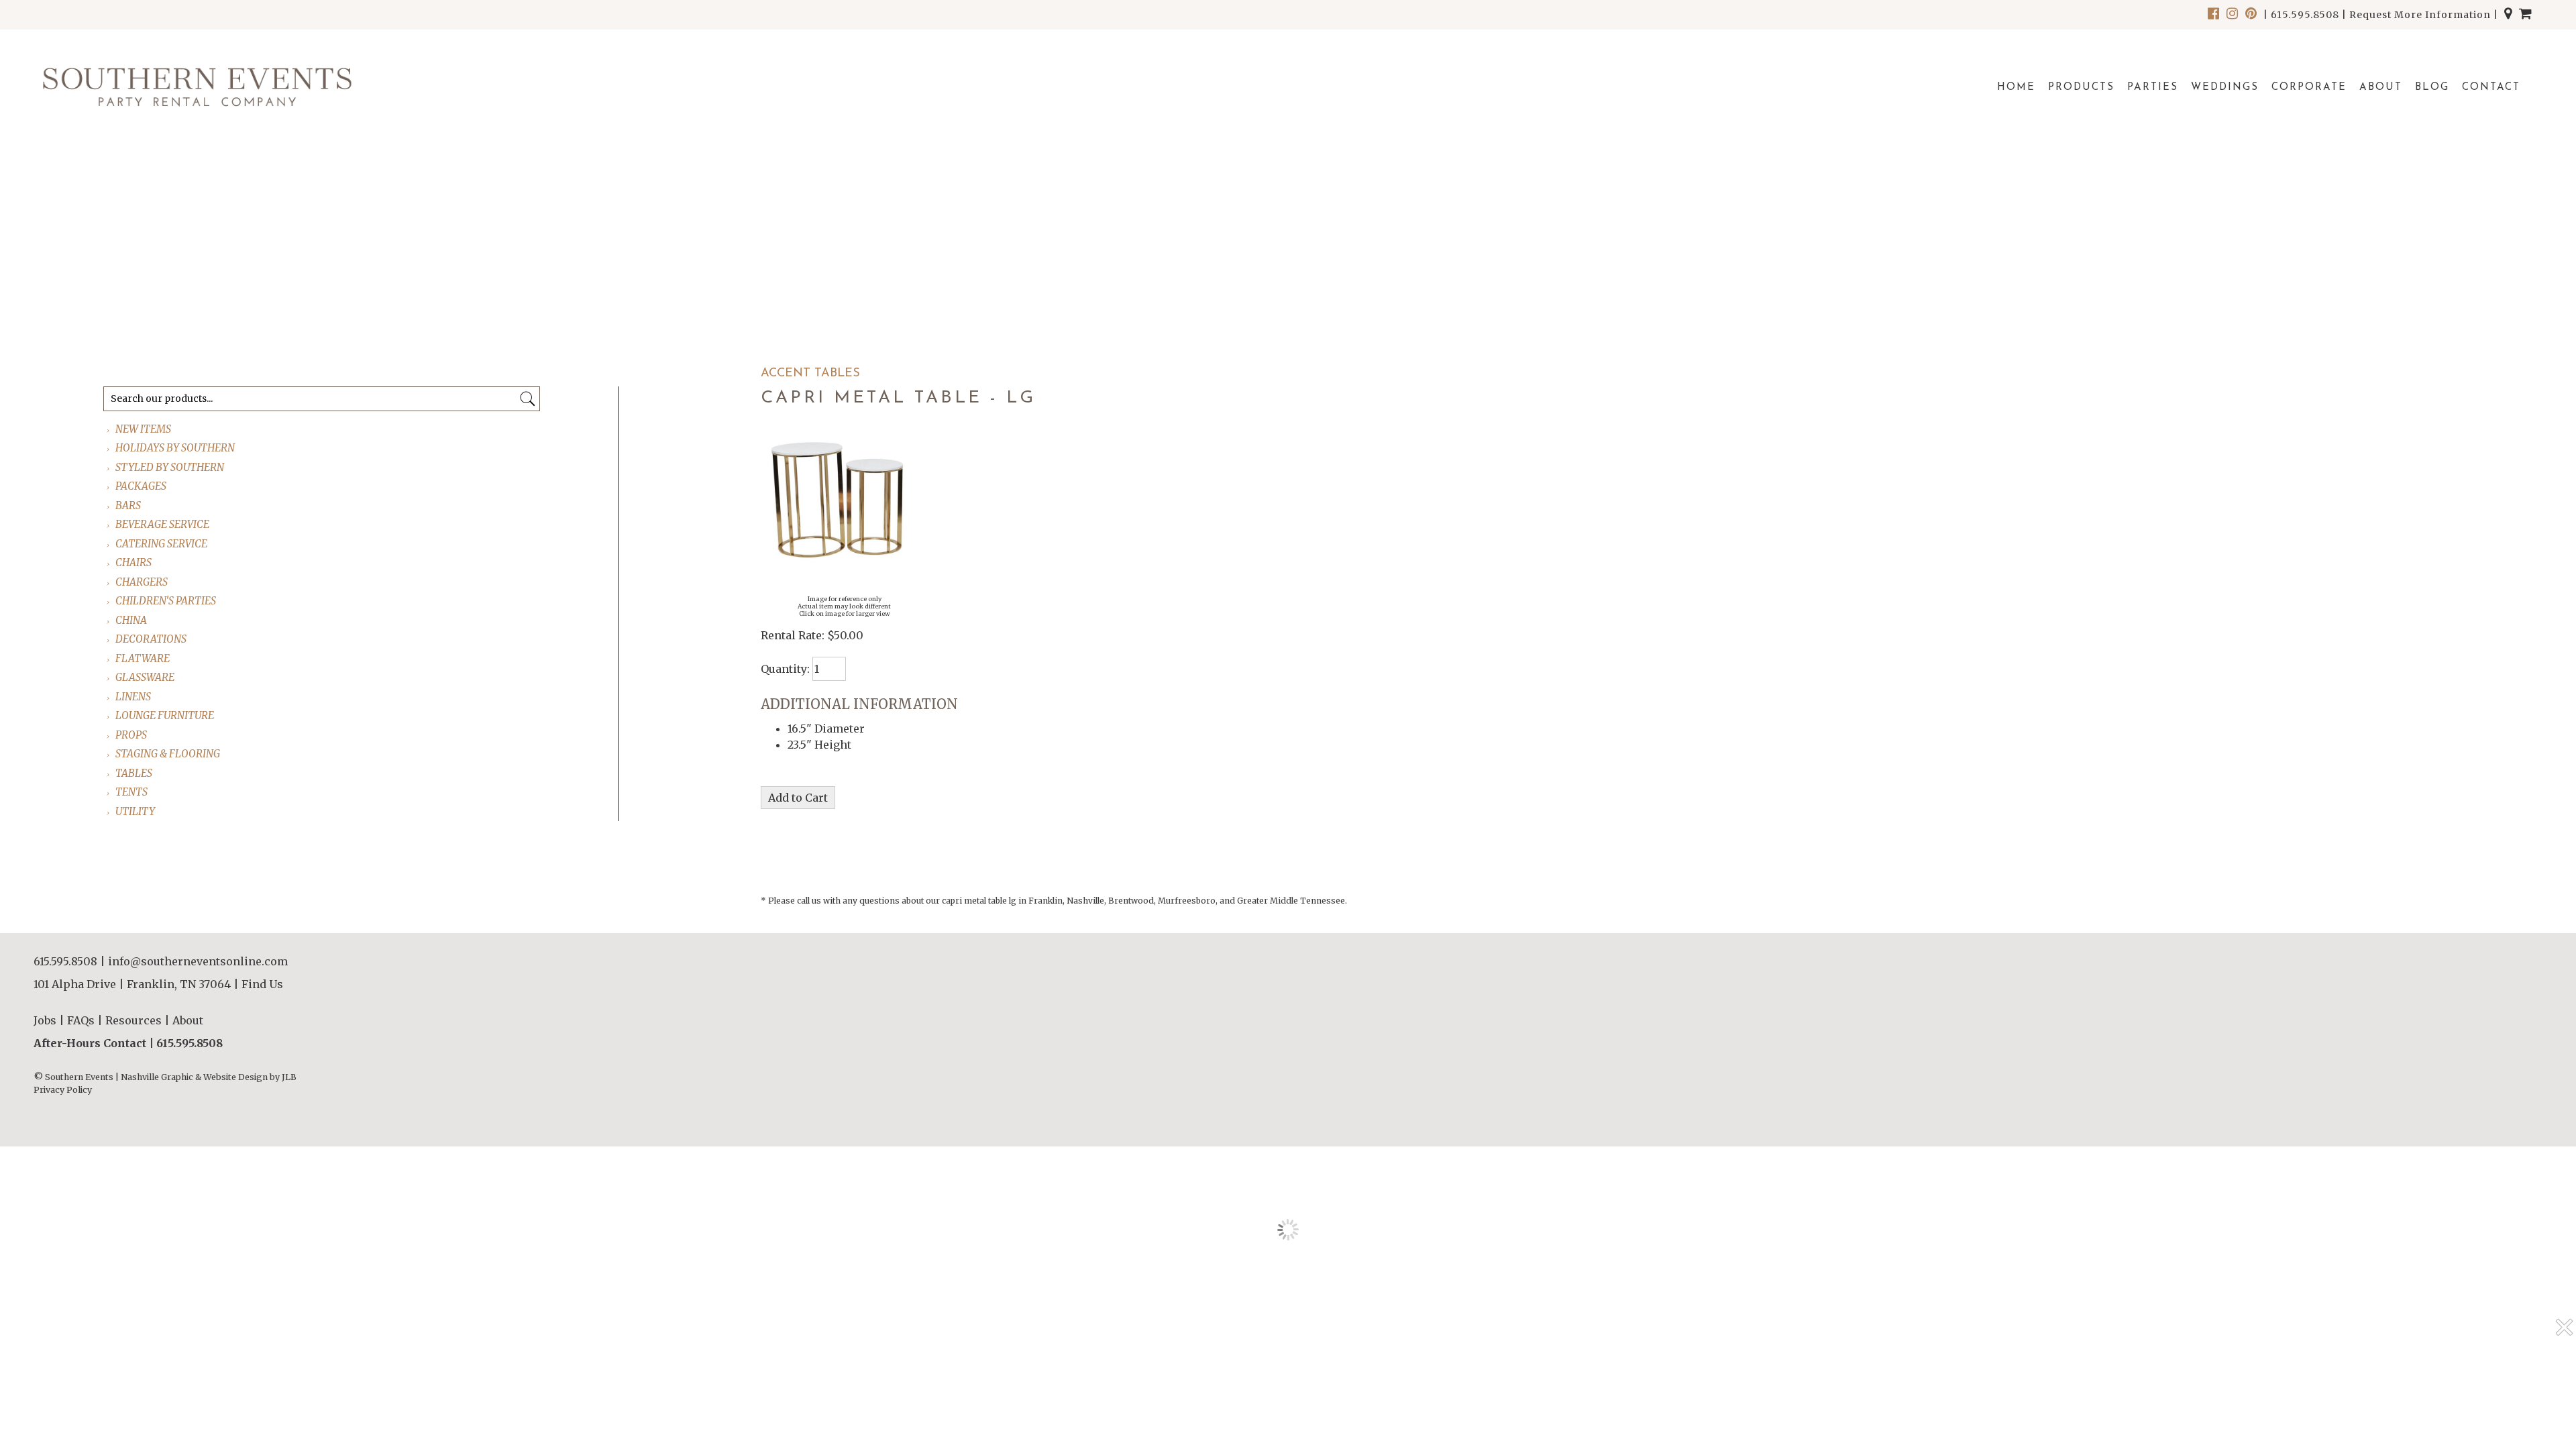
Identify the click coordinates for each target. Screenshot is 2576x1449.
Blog (2432, 88)
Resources (133, 1020)
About (2381, 88)
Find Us (262, 984)
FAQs (81, 1020)
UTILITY (136, 811)
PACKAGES (142, 486)
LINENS (134, 697)
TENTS (132, 792)
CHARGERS (142, 582)
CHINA (132, 620)
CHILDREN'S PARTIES (166, 601)
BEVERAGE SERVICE (163, 524)
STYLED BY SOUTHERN (170, 467)
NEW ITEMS (144, 429)
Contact (2491, 88)
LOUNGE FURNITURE (165, 715)
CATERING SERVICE (162, 544)
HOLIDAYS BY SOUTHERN (176, 448)
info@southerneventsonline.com (198, 961)
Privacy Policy (63, 1090)
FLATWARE (143, 658)
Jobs (45, 1020)
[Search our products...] (528, 399)
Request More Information (2420, 15)
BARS (129, 505)
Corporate (2309, 88)
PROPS (132, 735)
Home (2016, 88)
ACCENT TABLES (810, 374)
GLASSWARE (146, 677)
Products (2081, 88)
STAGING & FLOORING (168, 754)
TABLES (135, 773)
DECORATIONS (152, 639)
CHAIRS (134, 562)
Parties (2153, 88)
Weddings (2225, 88)
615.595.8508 (2305, 15)
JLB (289, 1077)
